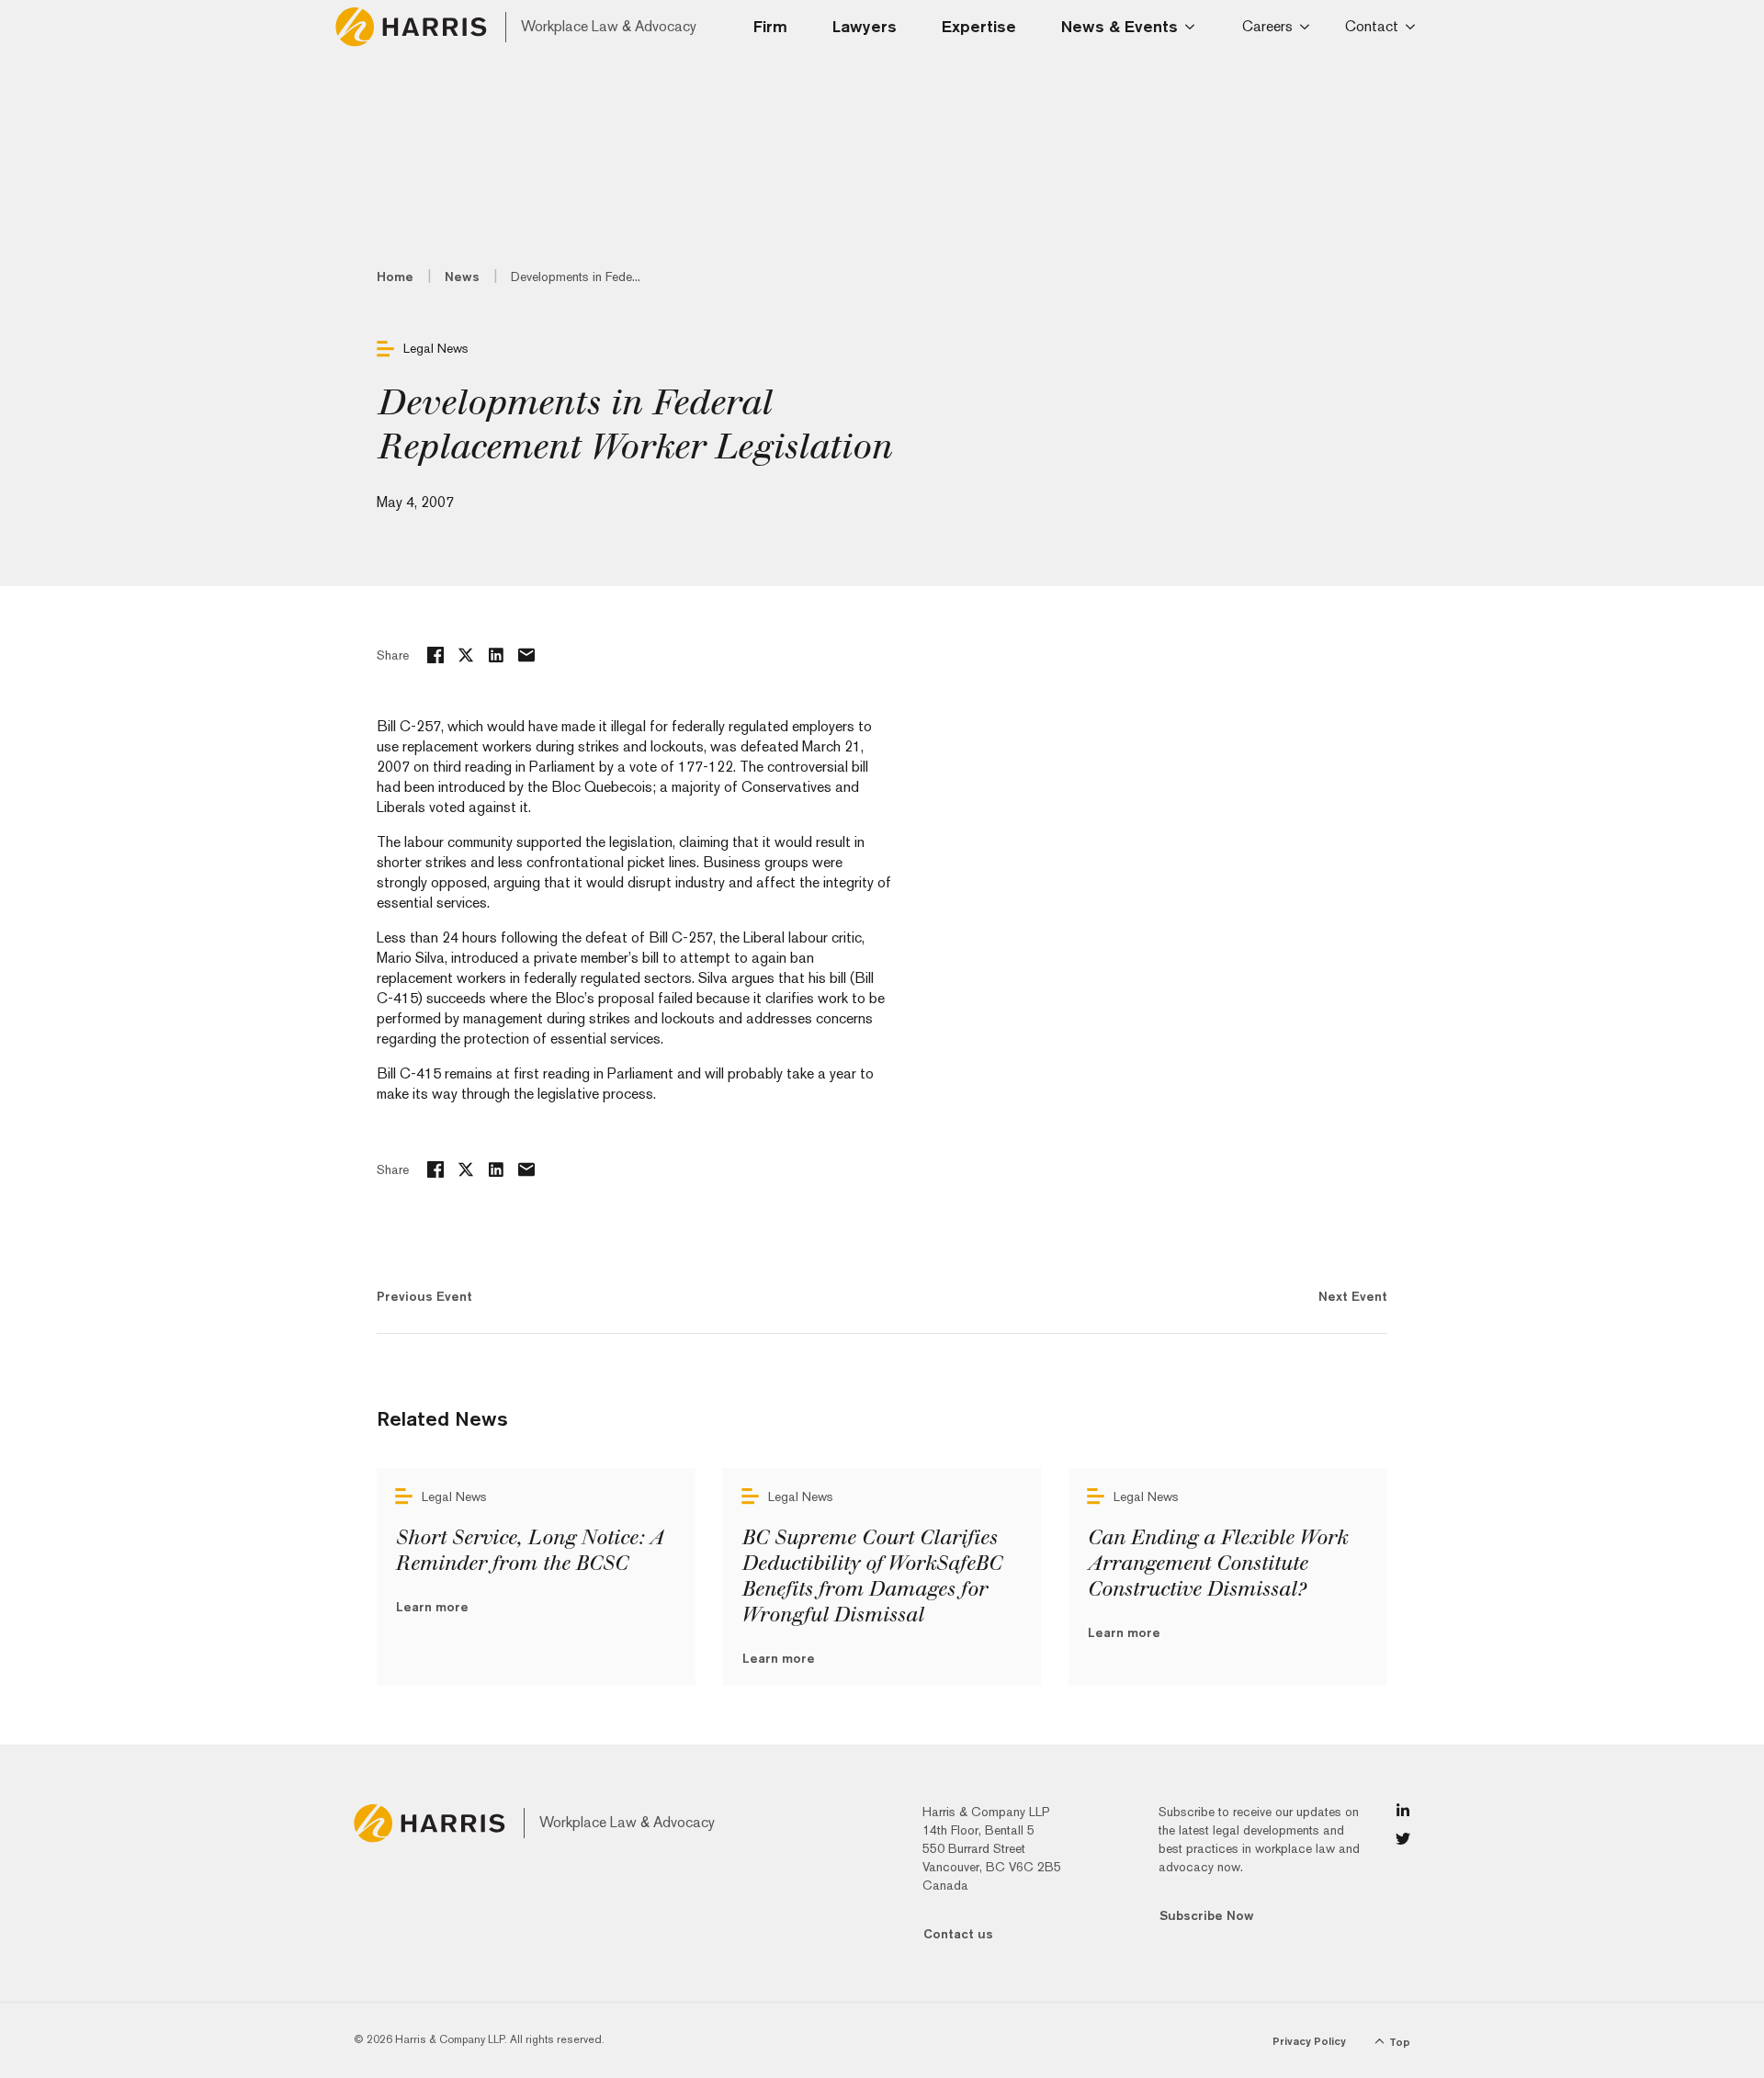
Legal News (436, 348)
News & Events (1119, 26)
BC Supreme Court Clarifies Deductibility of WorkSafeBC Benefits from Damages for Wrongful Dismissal (871, 1576)
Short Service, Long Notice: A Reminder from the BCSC (529, 1551)
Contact (1372, 26)
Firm (770, 26)
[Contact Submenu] (1413, 27)
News (462, 277)
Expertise (979, 26)
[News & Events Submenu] (1195, 27)
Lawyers (865, 26)
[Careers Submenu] (1308, 27)
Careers (1267, 26)
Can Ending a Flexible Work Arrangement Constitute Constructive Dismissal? (1217, 1564)
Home (395, 277)
